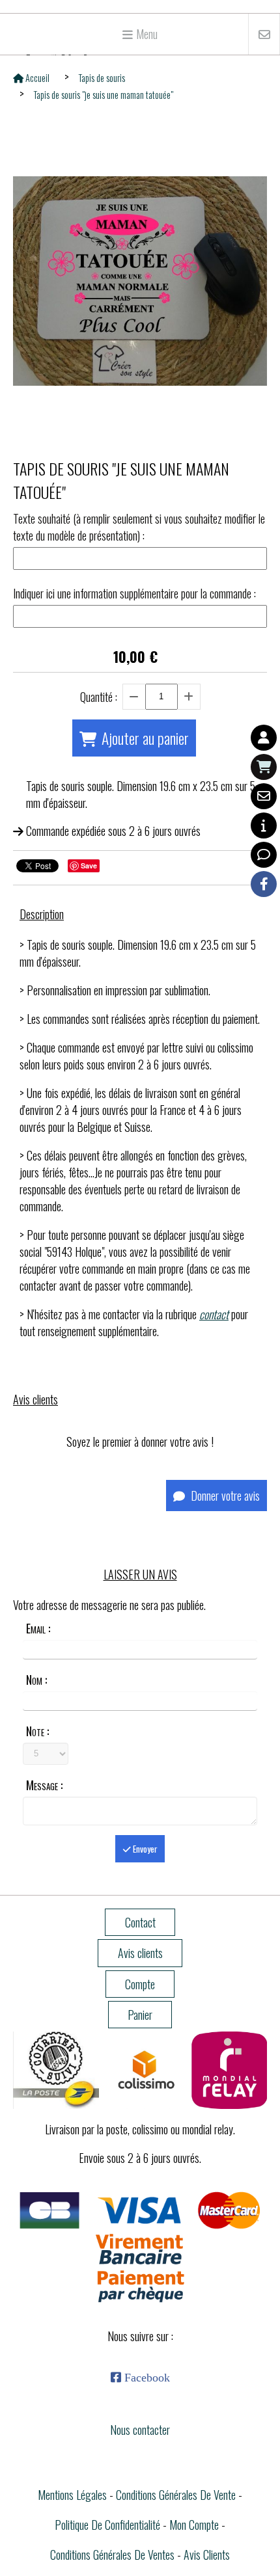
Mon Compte (194, 2525)
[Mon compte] (264, 738)
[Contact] (264, 796)
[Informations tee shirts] (264, 825)
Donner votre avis (224, 1496)
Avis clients (207, 2555)
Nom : (36, 1680)
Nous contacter (140, 2430)
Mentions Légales (72, 2495)
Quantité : (99, 697)
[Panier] (264, 767)
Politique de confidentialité (107, 2525)
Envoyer (144, 1849)
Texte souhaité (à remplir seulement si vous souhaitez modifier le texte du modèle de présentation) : (139, 527)
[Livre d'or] (264, 855)
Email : (38, 1628)
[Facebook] (264, 884)
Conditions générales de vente (176, 2495)
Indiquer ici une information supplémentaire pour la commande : (134, 593)
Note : (37, 1731)
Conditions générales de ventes (112, 2555)
